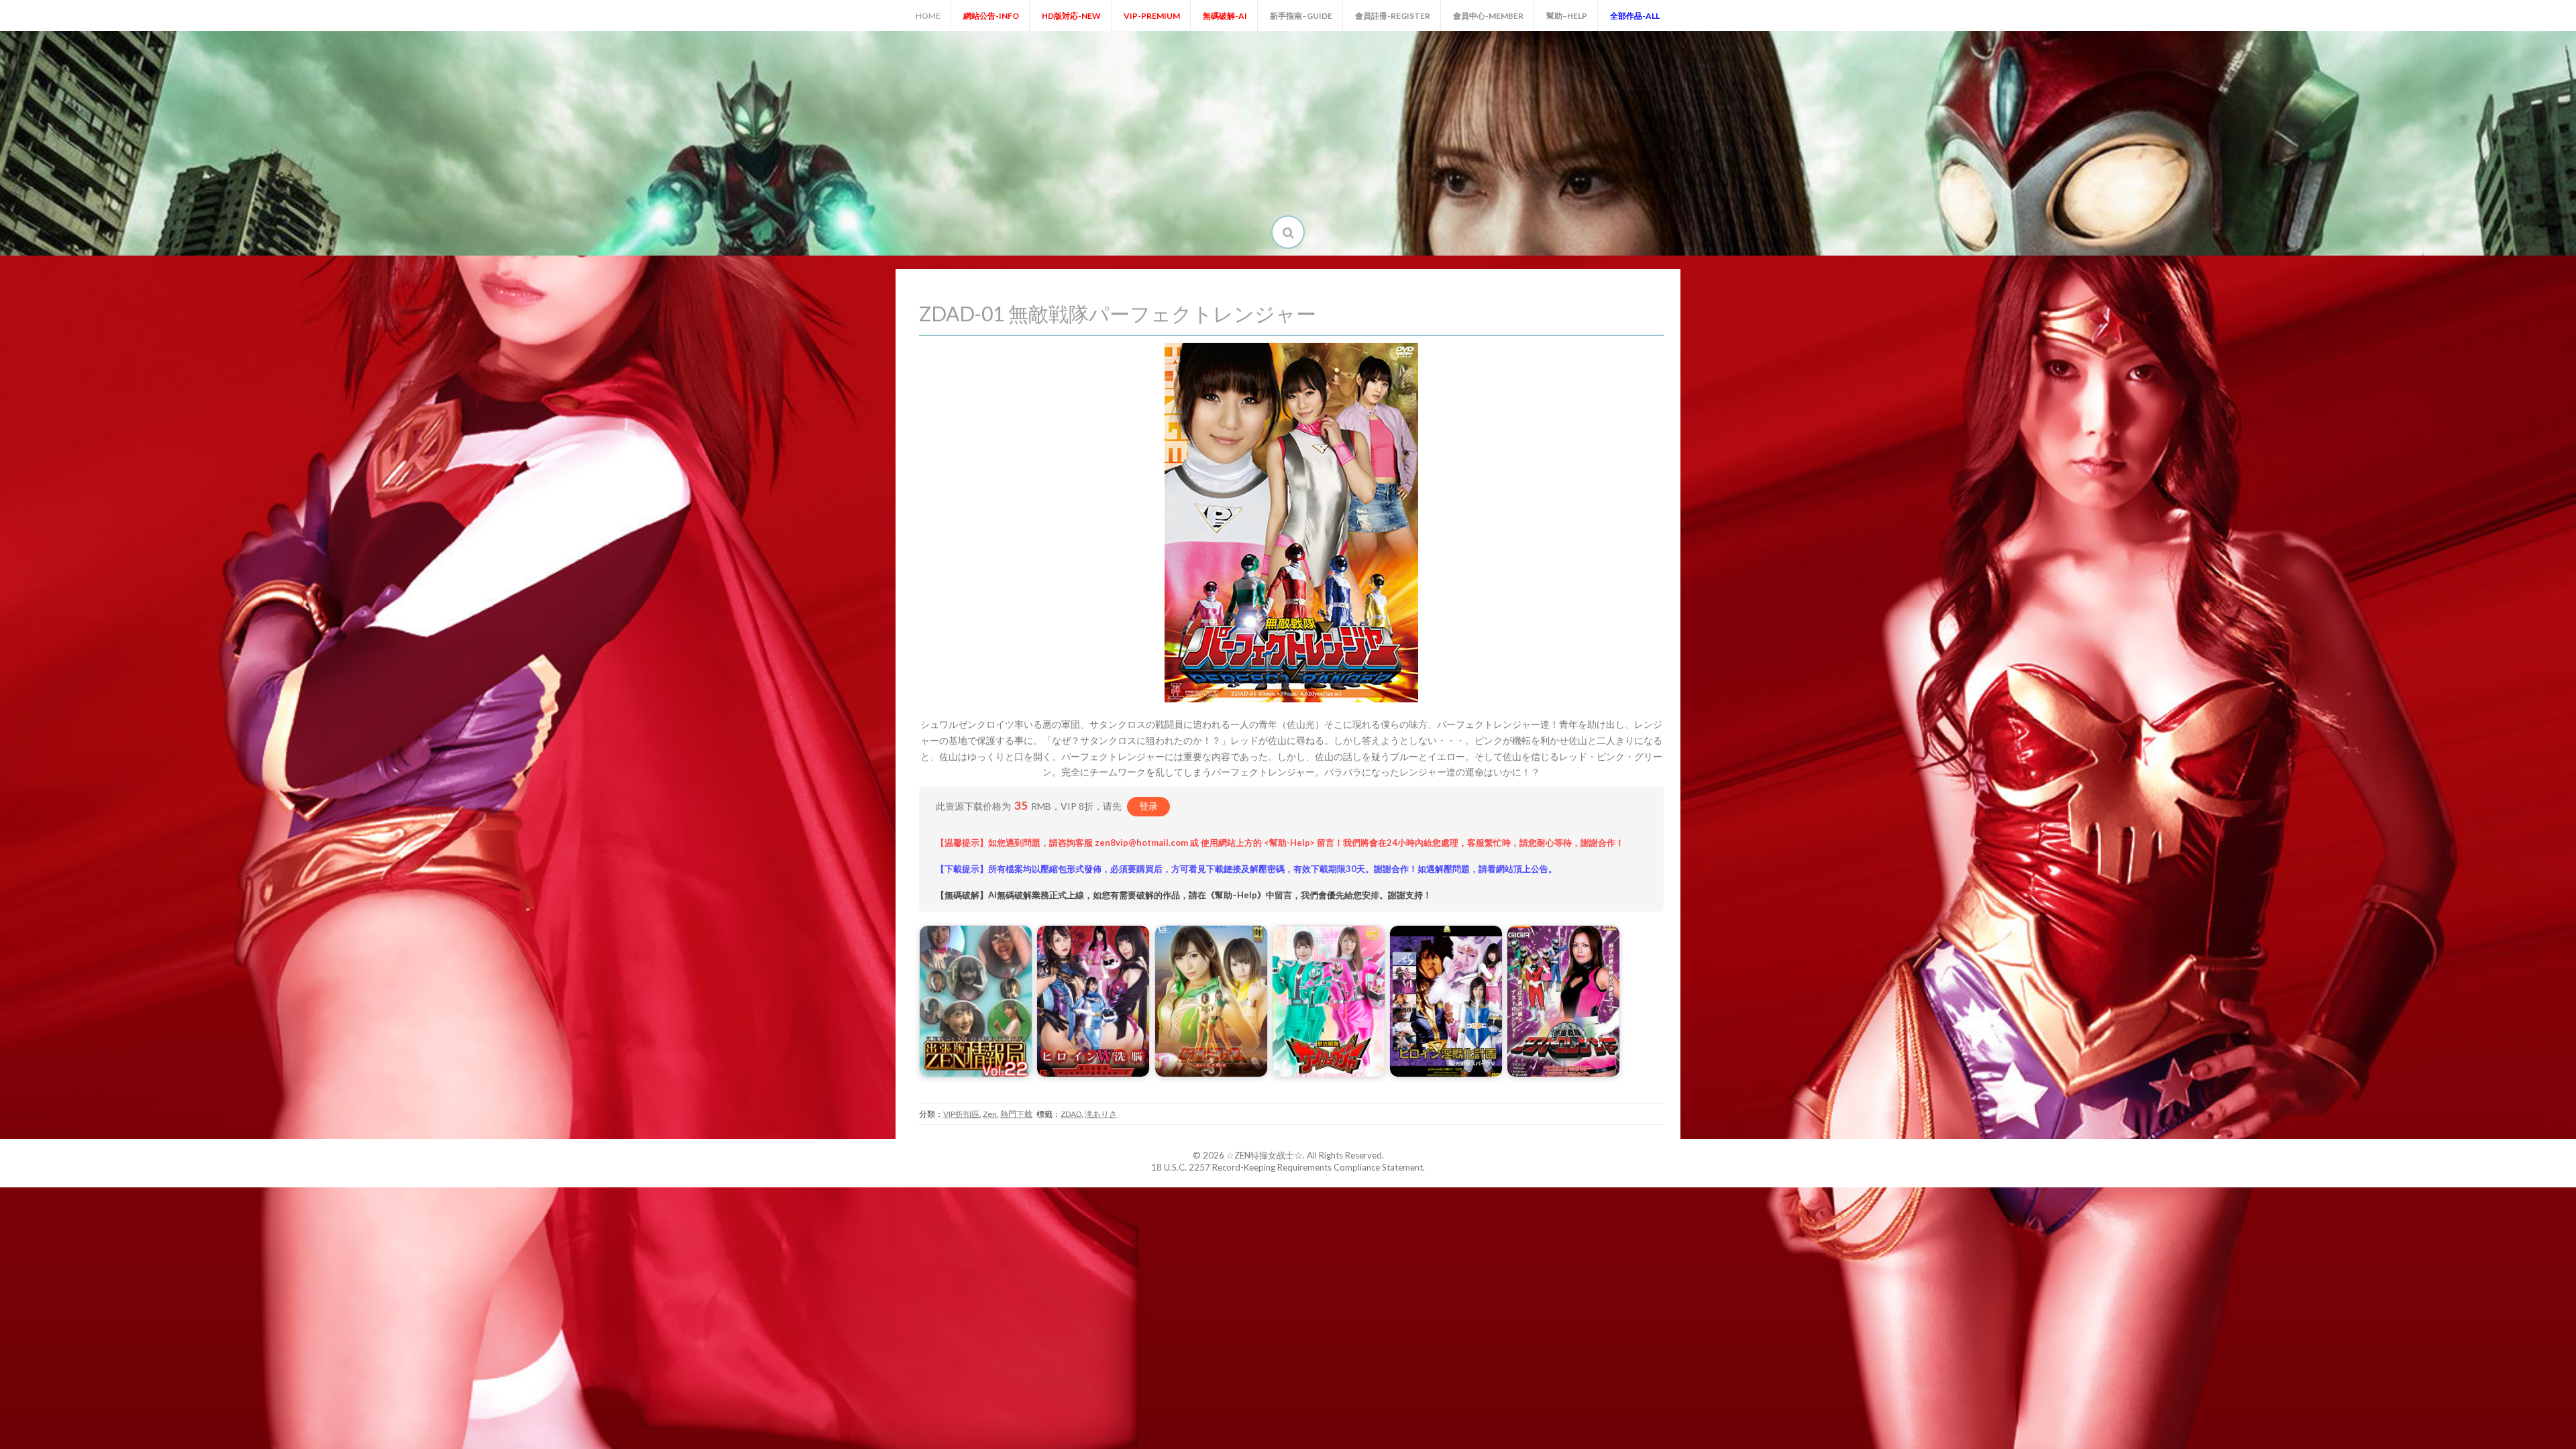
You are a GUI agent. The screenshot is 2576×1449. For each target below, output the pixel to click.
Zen (990, 1114)
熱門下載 (1016, 1114)
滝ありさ (1101, 1114)
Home (928, 16)
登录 (1148, 806)
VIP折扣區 (961, 1114)
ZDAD (1071, 1114)
